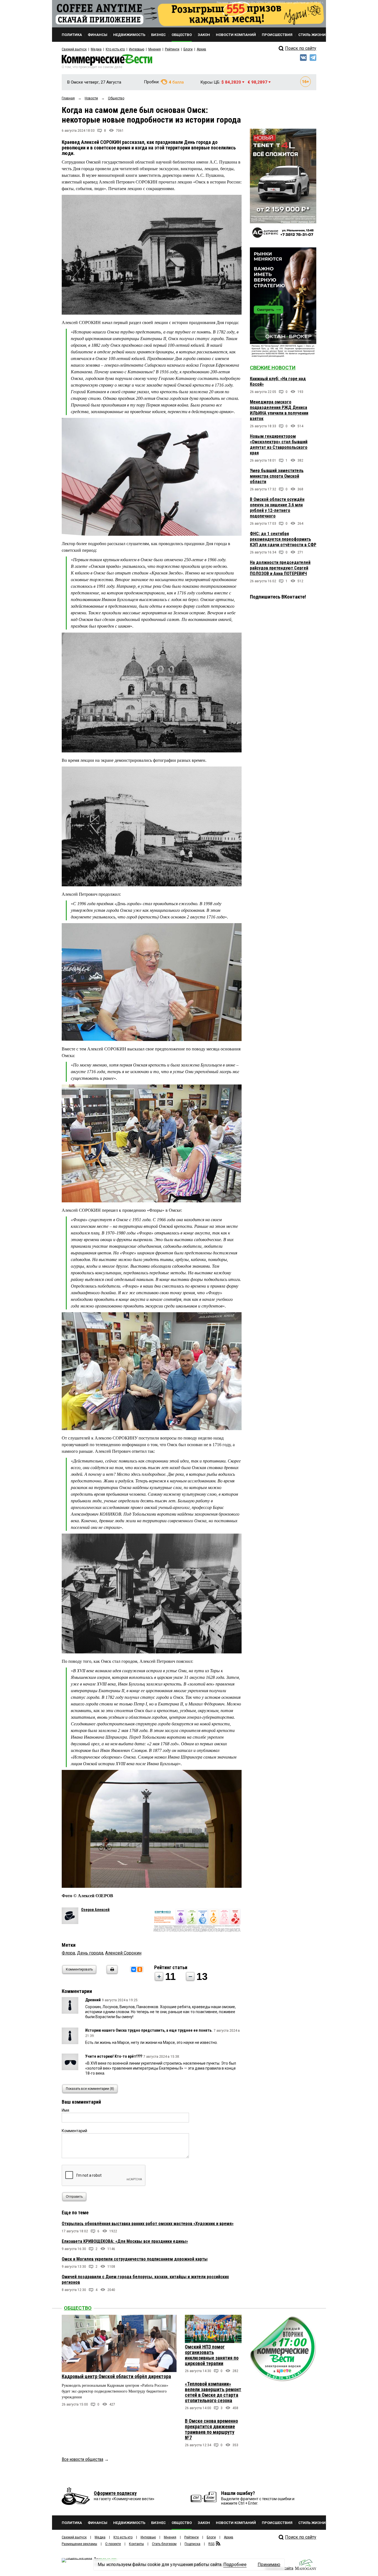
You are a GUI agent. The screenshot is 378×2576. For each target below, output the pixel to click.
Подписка (192, 2544)
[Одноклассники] (140, 1969)
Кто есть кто (115, 49)
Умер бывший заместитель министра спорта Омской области (277, 476)
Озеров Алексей (95, 1910)
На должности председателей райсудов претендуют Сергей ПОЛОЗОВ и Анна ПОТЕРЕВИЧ (280, 568)
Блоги (188, 49)
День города (90, 1953)
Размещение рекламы (79, 2544)
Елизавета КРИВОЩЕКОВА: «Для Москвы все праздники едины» (125, 2241)
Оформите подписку (115, 2493)
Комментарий (74, 2131)
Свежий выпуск (74, 49)
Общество (78, 2308)
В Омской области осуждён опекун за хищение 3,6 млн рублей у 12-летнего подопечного (277, 508)
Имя (65, 2110)
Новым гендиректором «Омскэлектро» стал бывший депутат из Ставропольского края (279, 445)
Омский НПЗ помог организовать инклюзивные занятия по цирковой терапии (212, 2355)
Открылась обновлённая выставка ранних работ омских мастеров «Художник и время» (148, 2224)
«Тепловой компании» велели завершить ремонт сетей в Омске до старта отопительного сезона (213, 2392)
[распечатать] (111, 1973)
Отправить (74, 2197)
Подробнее (235, 2565)
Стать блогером (164, 2544)
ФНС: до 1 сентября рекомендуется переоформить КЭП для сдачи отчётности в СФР (283, 539)
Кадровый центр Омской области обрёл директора (116, 2376)
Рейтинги (172, 49)
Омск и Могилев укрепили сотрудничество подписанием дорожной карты (135, 2259)
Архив (201, 49)
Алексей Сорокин (123, 1953)
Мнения (155, 49)
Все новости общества (82, 2459)
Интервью (137, 49)
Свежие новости (273, 368)
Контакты (136, 2544)
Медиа (96, 49)
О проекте (113, 2544)
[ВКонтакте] (134, 1969)
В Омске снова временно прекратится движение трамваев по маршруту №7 (211, 2429)
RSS (211, 2544)
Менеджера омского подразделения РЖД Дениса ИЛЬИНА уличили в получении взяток (279, 410)
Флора (68, 1953)
